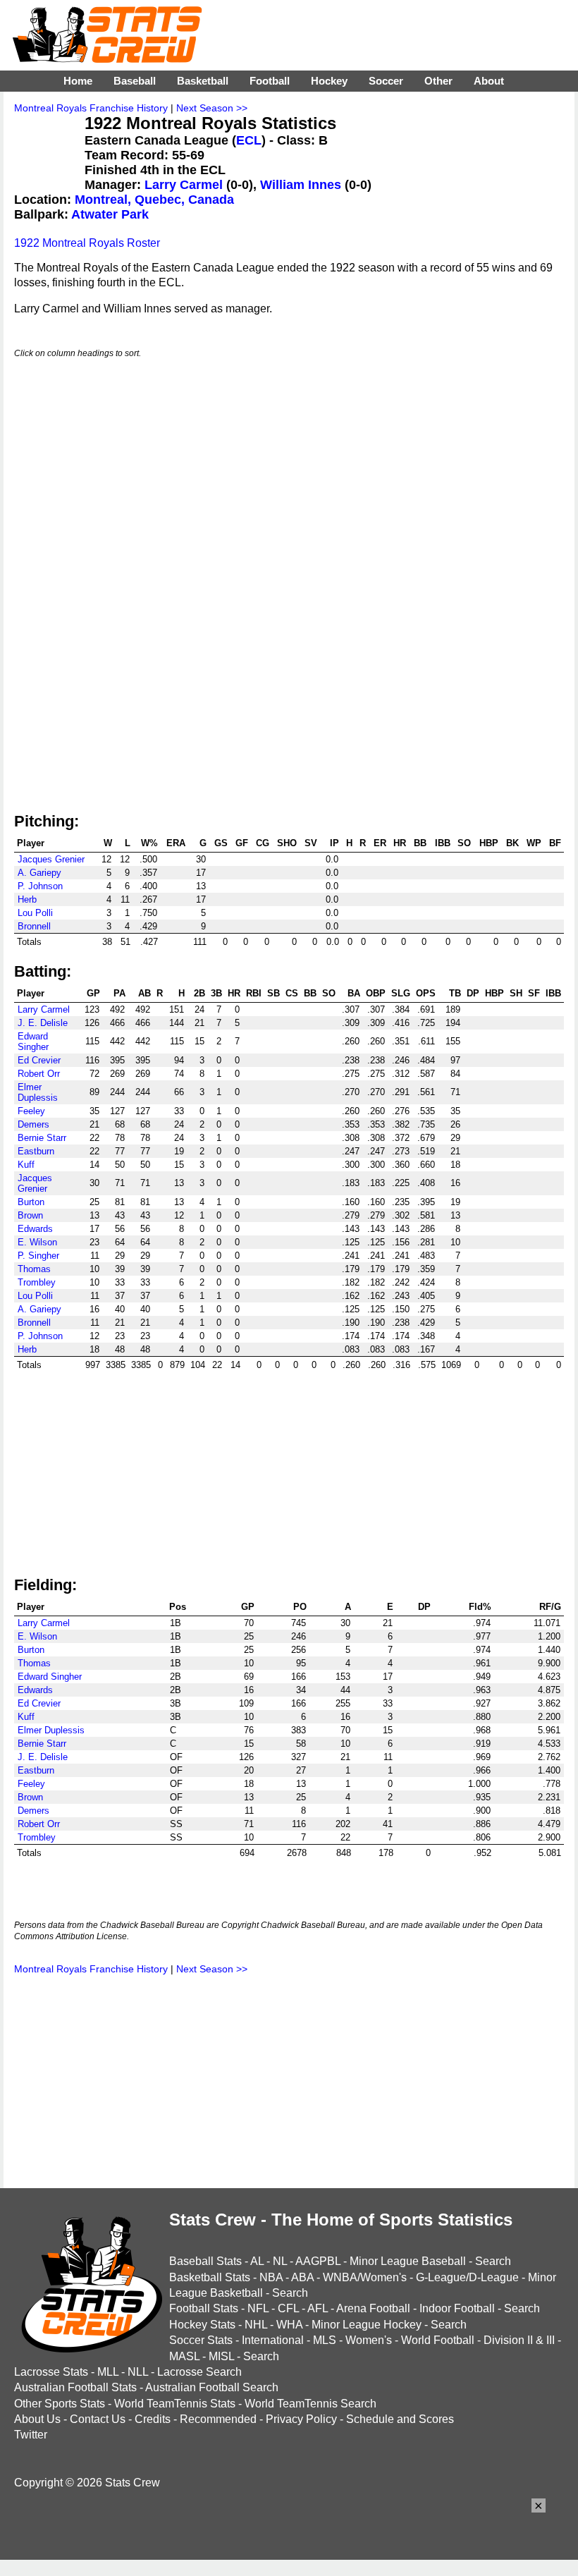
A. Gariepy (39, 873)
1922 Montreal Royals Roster (87, 243)
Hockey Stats (202, 2325)
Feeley (31, 1111)
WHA (289, 2325)
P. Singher (38, 1256)
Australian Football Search (212, 2387)
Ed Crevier (39, 1060)
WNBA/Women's (365, 2277)
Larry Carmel (184, 185)
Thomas (34, 1269)
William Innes (301, 185)
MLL (108, 2372)
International (273, 2340)
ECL (249, 140)
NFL (258, 2308)
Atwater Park (110, 214)
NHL (256, 2325)
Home (78, 81)
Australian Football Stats (75, 2387)
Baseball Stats (205, 2261)
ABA (302, 2277)
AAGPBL (318, 2261)
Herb (27, 899)
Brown (30, 1215)
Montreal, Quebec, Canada (154, 200)
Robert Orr (39, 1074)
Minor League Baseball (408, 2261)
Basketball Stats (210, 2277)
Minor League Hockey (367, 2325)
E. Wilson (37, 1242)
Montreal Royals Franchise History (91, 108)
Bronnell (34, 926)
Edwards (35, 1229)
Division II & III (519, 2340)
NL (280, 2261)
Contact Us (98, 2419)
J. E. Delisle (43, 1023)
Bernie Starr (42, 1138)
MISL (221, 2356)
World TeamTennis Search (310, 2404)
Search (493, 2261)
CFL (288, 2308)
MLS (325, 2340)
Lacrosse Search (199, 2372)
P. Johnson (40, 886)
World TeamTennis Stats (175, 2404)
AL (257, 2261)
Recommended (218, 2419)
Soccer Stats (201, 2340)
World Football (438, 2340)
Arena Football (373, 2308)
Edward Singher (33, 1042)
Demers (33, 1124)
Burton (31, 1202)
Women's (369, 2340)
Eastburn (36, 1151)
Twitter (31, 2435)
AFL (318, 2308)
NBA (271, 2277)
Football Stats (204, 2308)
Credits (153, 2419)
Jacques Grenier (51, 859)
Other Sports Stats (60, 2404)
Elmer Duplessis (38, 1092)
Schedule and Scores (400, 2419)
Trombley (37, 1282)
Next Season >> (212, 108)
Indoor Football (457, 2308)
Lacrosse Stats (51, 2372)
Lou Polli (35, 913)
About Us (37, 2419)
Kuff (26, 1165)
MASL (184, 2356)
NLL (138, 2372)
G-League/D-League (467, 2277)
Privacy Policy (301, 2419)
